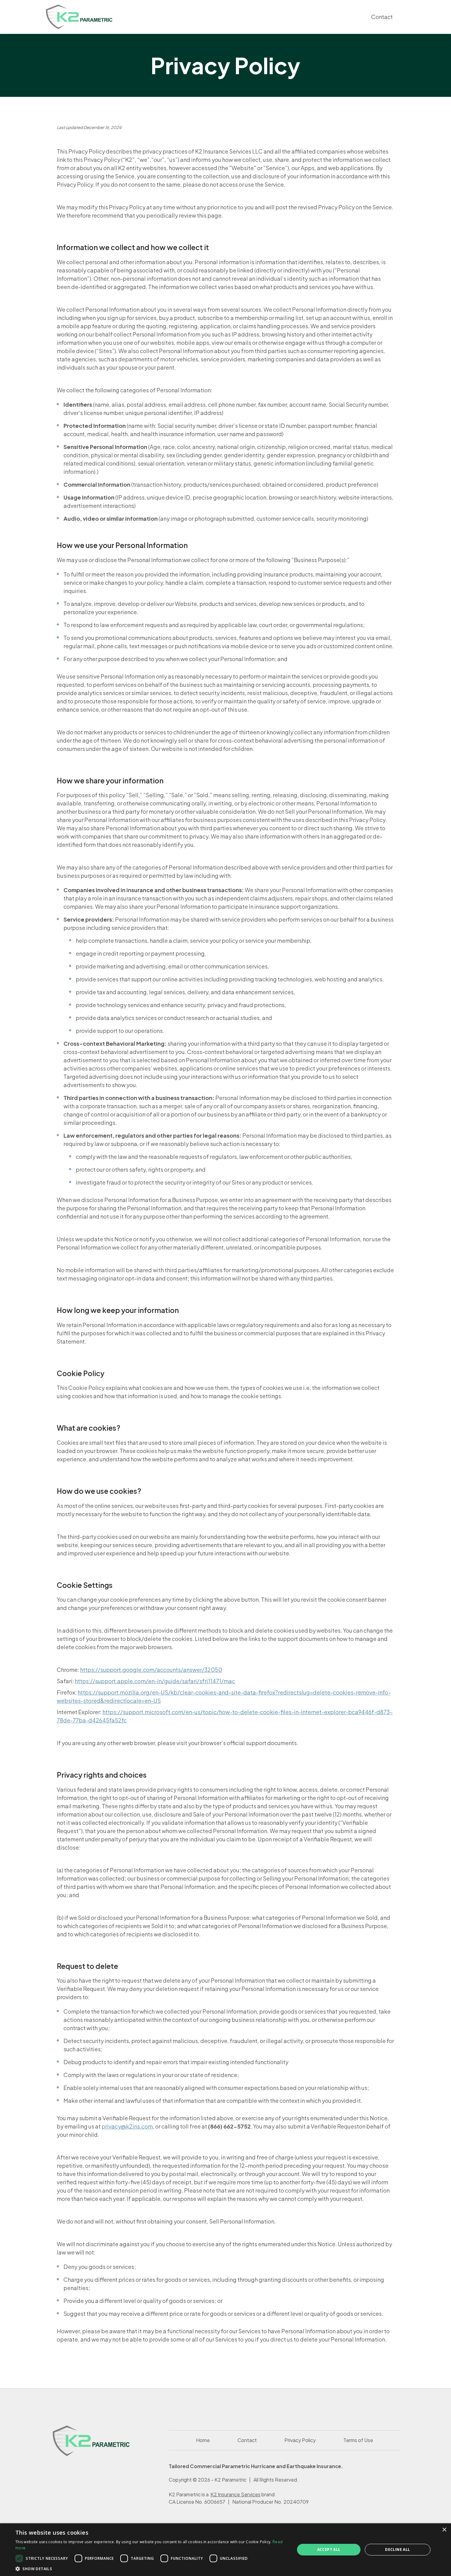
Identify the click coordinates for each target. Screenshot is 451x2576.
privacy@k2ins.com (127, 2126)
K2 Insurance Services (235, 2494)
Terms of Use (358, 2440)
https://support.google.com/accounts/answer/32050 (151, 1670)
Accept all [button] (329, 2549)
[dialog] (225, 2550)
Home (203, 2440)
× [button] (444, 2530)
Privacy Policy (300, 2440)
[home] (79, 17)
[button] (151, 2568)
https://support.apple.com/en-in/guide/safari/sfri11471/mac (155, 1681)
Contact (382, 17)
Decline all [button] (397, 2549)
